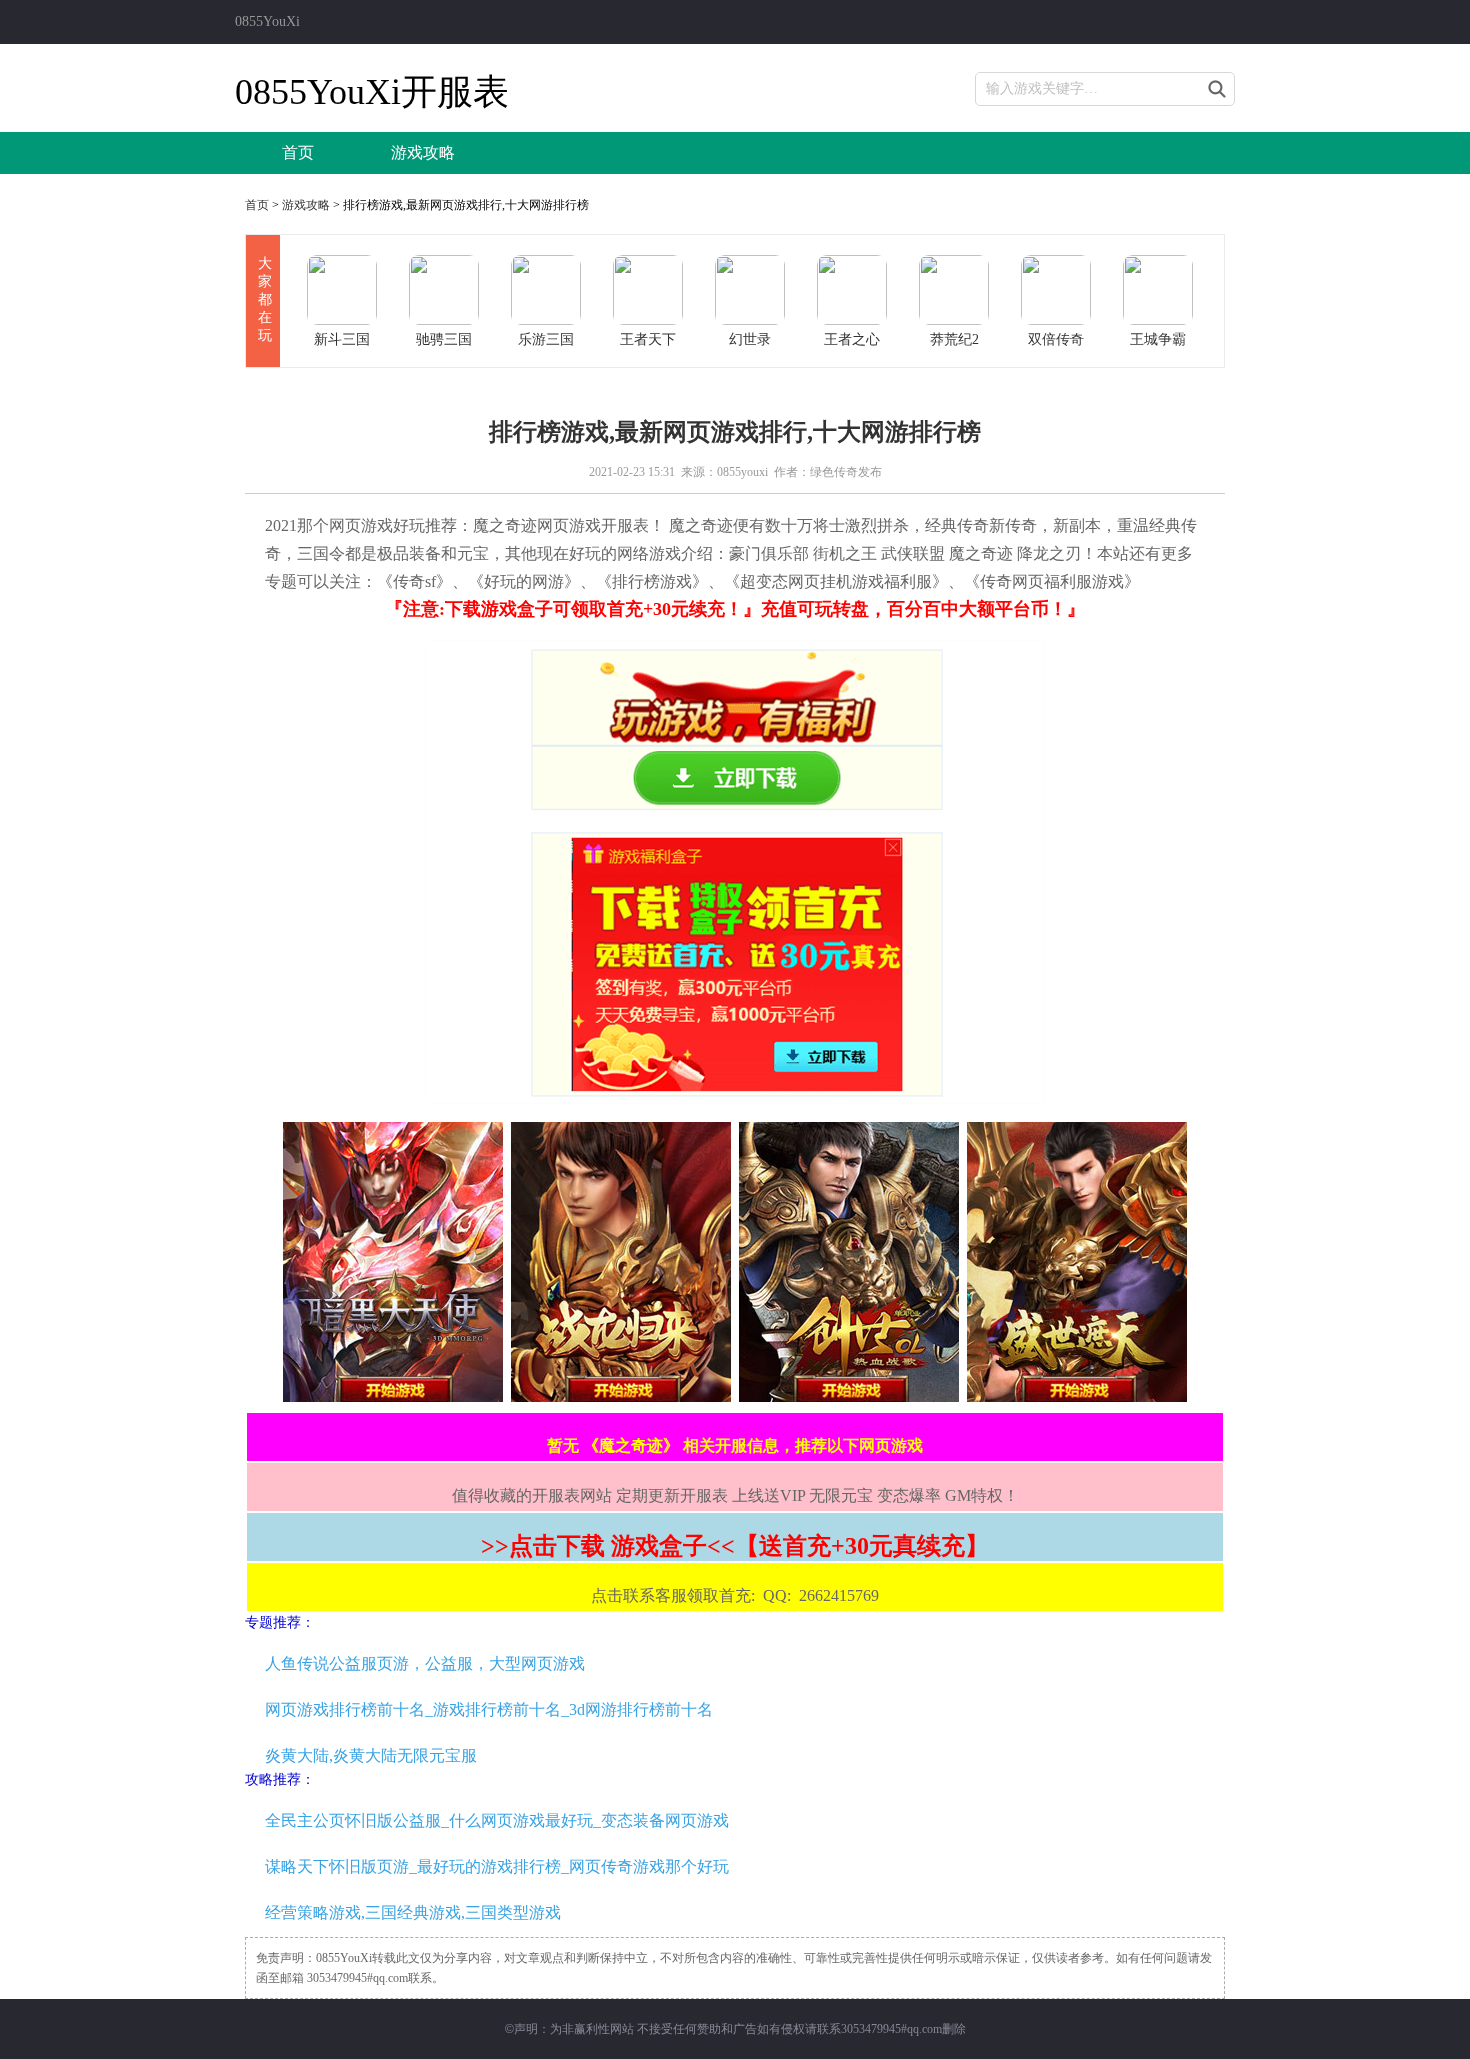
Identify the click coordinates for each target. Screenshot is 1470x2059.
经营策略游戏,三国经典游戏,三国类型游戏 (413, 1912)
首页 (298, 152)
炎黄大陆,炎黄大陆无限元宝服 (371, 1755)
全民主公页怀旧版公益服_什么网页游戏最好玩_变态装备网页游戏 (497, 1820)
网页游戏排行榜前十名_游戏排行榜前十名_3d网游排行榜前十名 (489, 1709)
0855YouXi (267, 21)
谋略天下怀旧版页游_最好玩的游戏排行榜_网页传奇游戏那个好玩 (497, 1866)
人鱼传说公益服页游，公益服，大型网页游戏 (425, 1663)
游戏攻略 (423, 152)
